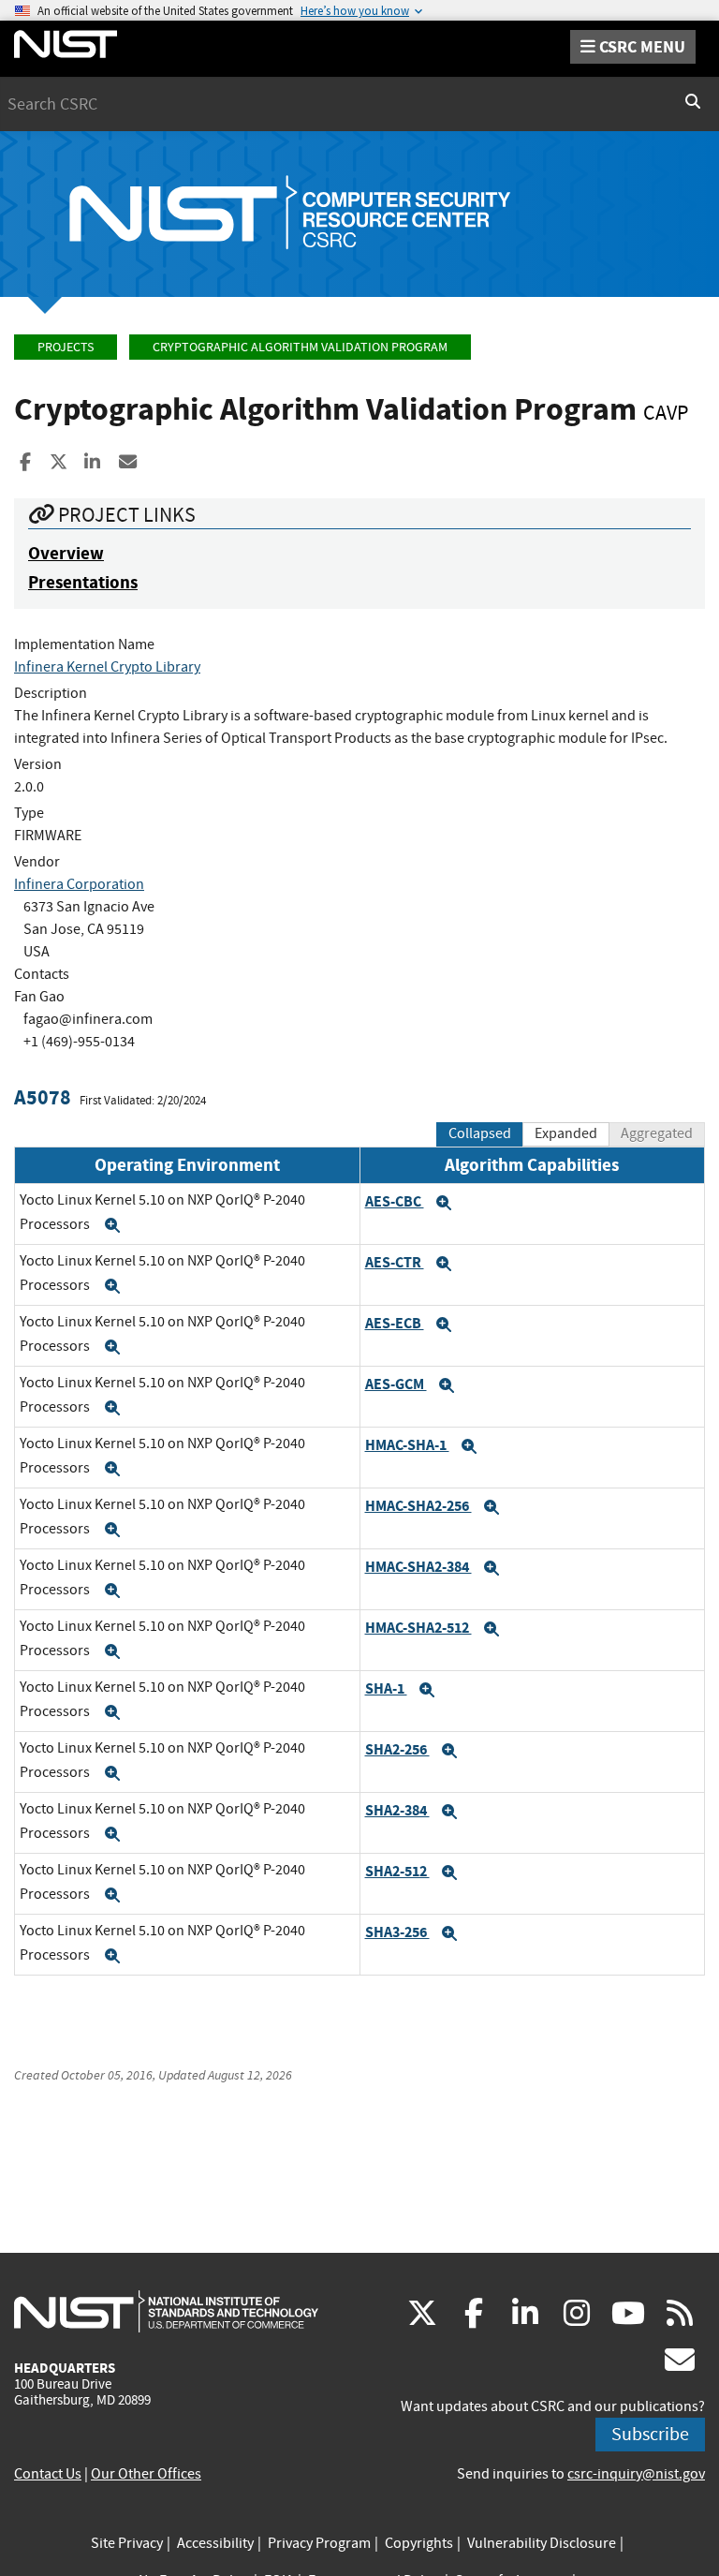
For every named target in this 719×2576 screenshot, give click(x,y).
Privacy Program (319, 2543)
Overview (66, 553)
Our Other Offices (146, 2474)
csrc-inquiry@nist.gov (636, 2474)
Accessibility (215, 2543)
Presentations (83, 582)
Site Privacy (127, 2543)
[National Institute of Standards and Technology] (166, 2311)
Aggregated (657, 1133)
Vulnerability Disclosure (542, 2543)
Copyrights (419, 2543)
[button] (112, 1225)
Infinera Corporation (79, 884)
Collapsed (480, 1133)
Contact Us (48, 2474)
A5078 (43, 1097)
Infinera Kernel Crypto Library (107, 667)
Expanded (566, 1133)
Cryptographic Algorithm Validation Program (300, 347)
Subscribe (650, 2434)
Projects (66, 347)
